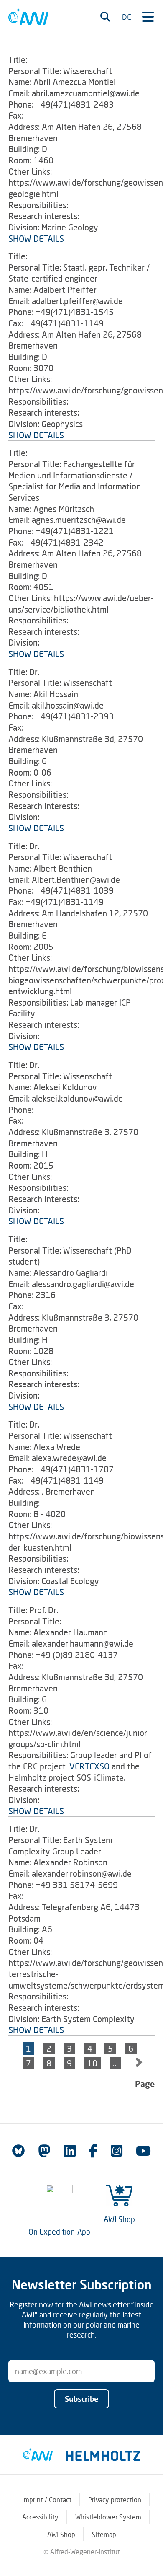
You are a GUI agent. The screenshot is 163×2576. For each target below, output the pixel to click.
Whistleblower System (108, 2517)
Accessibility (40, 2517)
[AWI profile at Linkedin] (70, 2151)
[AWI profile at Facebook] (93, 2151)
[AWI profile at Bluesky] (18, 2151)
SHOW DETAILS (36, 238)
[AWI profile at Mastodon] (44, 2151)
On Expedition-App (59, 2232)
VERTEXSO (89, 1766)
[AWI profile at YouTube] (143, 2151)
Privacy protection (115, 2500)
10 (92, 2063)
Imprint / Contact (47, 2500)
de (127, 17)
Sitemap (104, 2534)
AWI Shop (119, 2219)
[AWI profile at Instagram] (117, 2151)
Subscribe (81, 2399)
